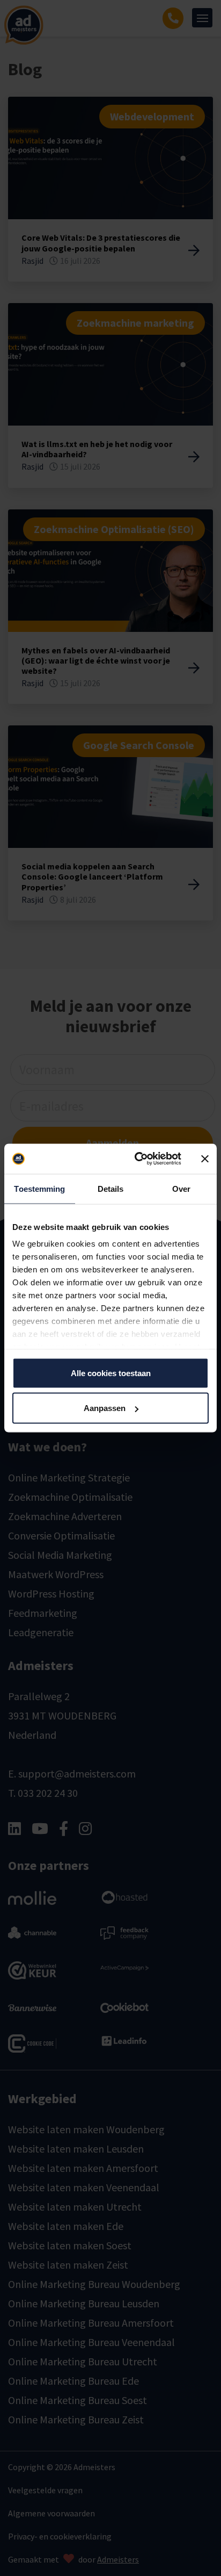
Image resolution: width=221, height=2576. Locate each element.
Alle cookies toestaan (111, 1373)
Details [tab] (111, 1188)
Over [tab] (181, 1188)
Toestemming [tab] (39, 1188)
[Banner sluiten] (205, 1159)
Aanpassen (105, 1408)
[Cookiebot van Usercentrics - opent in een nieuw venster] (137, 1159)
